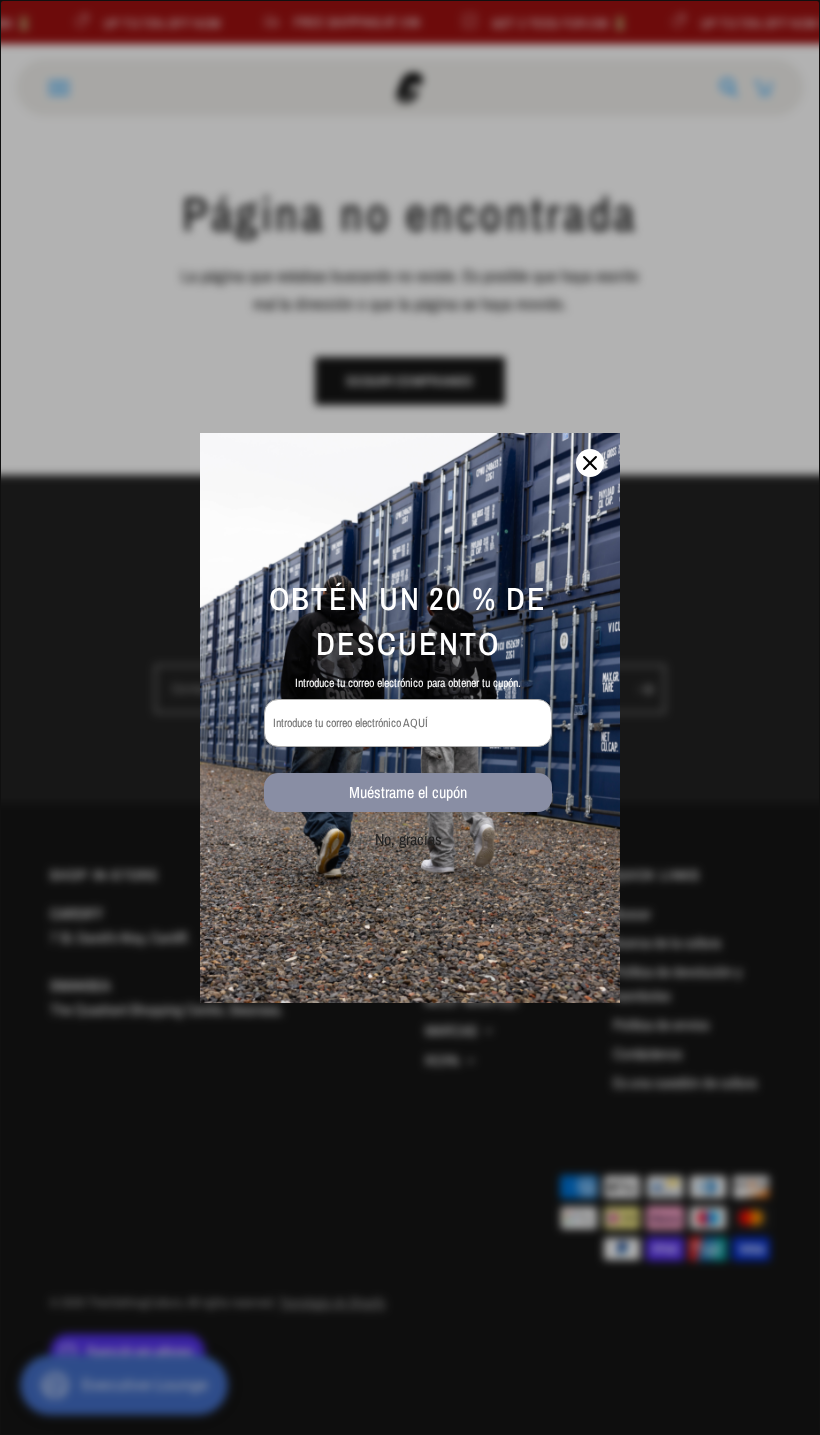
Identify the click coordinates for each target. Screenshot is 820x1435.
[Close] (590, 463)
